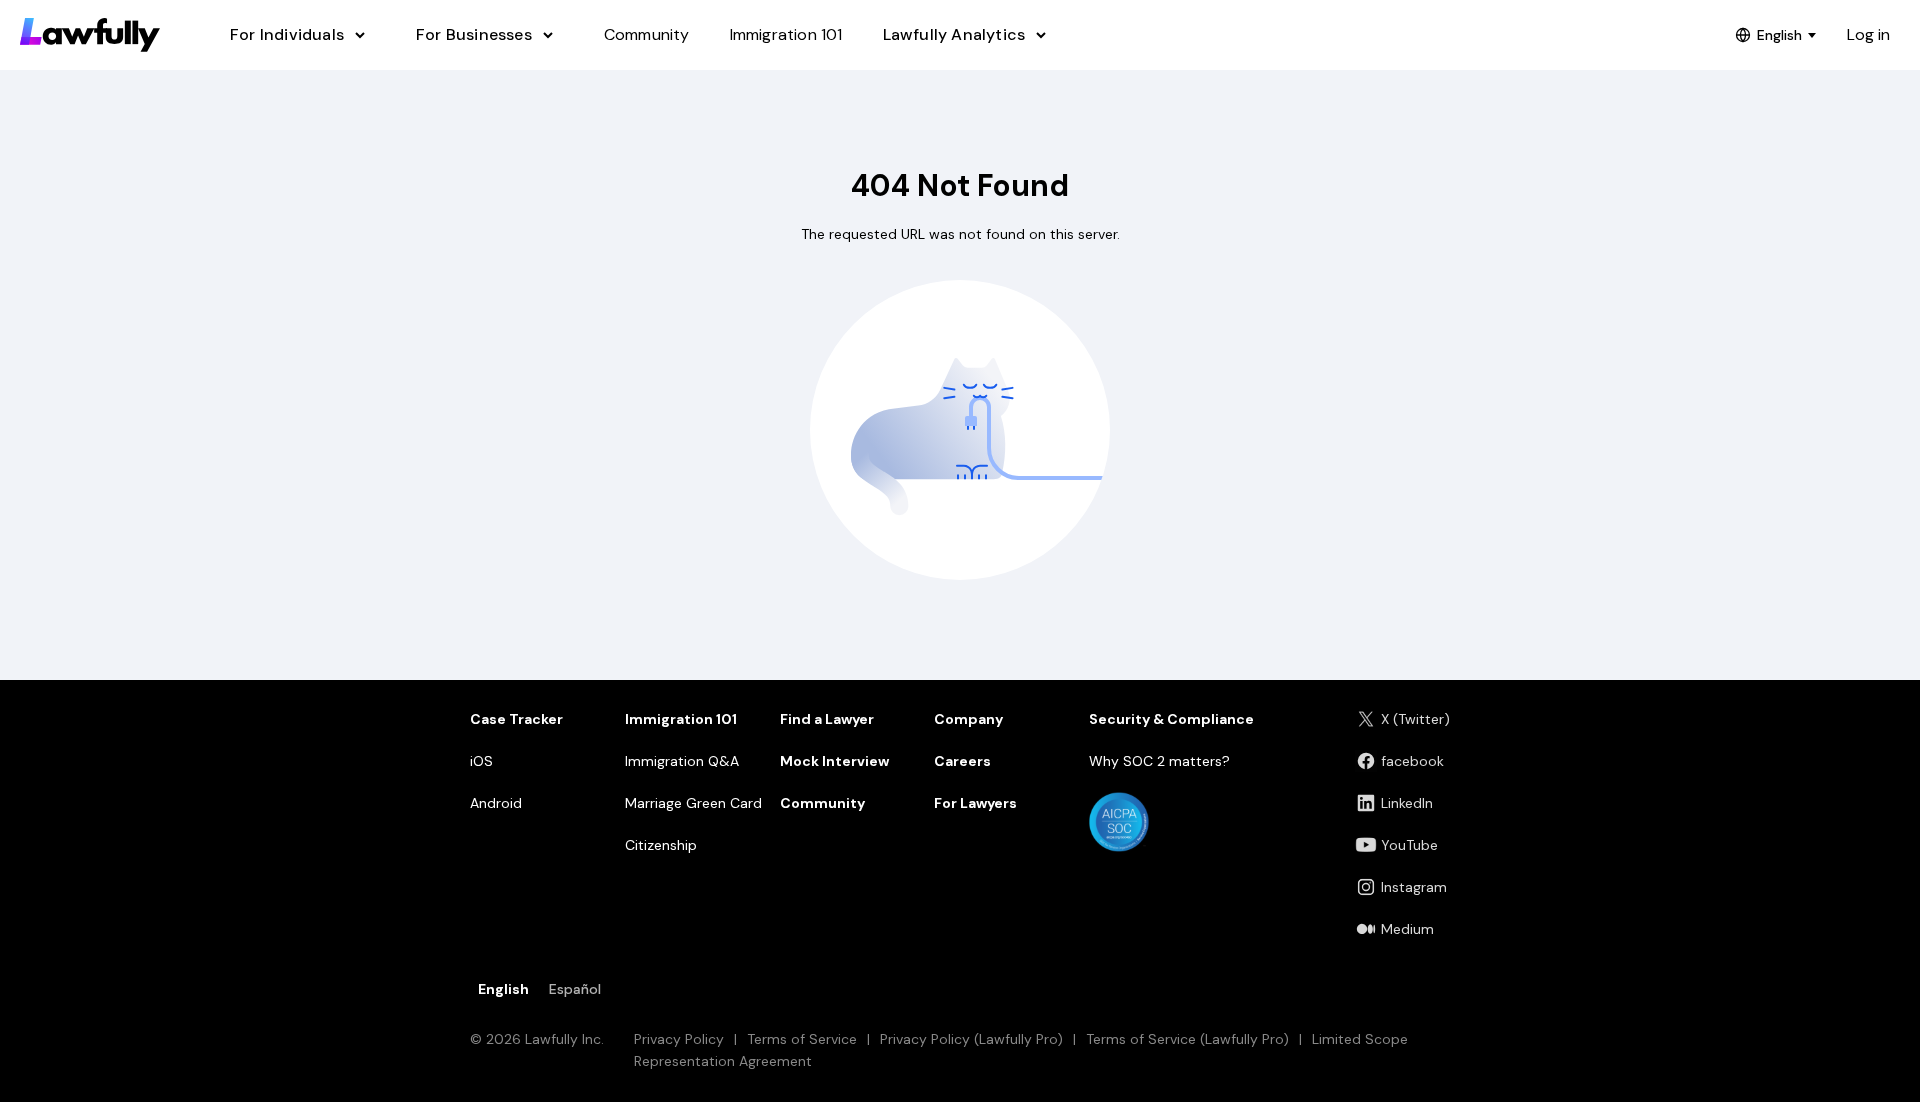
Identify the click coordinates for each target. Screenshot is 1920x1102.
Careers (962, 761)
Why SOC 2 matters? (1159, 761)
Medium (1407, 929)
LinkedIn (1407, 803)
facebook (1412, 761)
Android (496, 803)
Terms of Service (802, 1039)
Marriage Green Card (693, 803)
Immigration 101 (681, 719)
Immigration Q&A (682, 761)
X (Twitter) (1415, 719)
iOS (481, 761)
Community (822, 803)
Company (968, 719)
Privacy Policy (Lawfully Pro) (971, 1039)
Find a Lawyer (827, 719)
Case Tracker (516, 719)
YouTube (1409, 845)
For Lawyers (975, 803)
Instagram (1414, 887)
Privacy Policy (679, 1039)
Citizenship (661, 845)
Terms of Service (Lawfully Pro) (1187, 1039)
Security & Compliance (1171, 719)
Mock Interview (834, 761)
